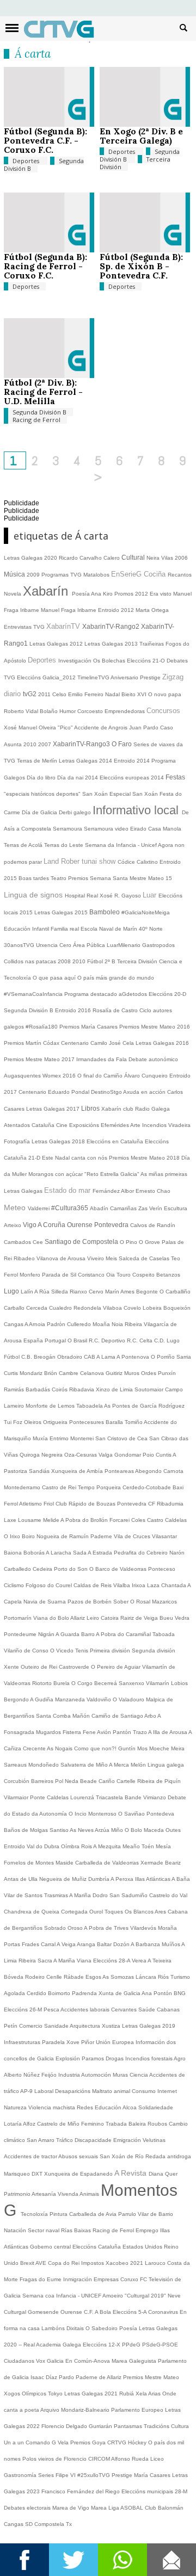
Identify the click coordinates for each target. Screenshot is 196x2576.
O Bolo (134, 1830)
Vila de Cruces (133, 1536)
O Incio (78, 1814)
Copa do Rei (65, 2263)
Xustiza (112, 2026)
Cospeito (144, 1275)
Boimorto (60, 1993)
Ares (161, 1912)
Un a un (15, 2442)
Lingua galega (166, 1765)
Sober (122, 1602)
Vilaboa (113, 1308)
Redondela (88, 1308)
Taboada (164, 1634)
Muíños (171, 1944)
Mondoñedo (44, 1765)
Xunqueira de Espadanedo (79, 2174)
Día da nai (71, 778)
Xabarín (47, 591)
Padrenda (85, 1993)
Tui (8, 1422)
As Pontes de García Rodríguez (144, 1406)
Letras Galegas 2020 (31, 558)
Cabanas (168, 2010)
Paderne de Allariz (99, 2377)
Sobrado (56, 1928)
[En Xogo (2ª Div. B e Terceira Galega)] (145, 124)
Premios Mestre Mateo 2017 (40, 1059)
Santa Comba (54, 1716)
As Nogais (60, 1748)
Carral (49, 1944)
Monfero (31, 1275)
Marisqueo (18, 2174)
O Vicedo (63, 1651)
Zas (144, 1208)
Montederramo (23, 1487)
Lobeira (153, 1308)
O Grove (150, 1242)
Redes (86, 2107)
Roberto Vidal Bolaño (32, 711)
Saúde (148, 2010)
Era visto (161, 594)
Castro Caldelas (167, 1520)
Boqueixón (177, 1308)
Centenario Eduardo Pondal (55, 1092)
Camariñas (124, 1208)
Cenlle (55, 1977)
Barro (88, 1634)
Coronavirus (164, 2312)
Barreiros (43, 1781)
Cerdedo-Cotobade (148, 1487)
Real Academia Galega (53, 2345)
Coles (139, 1520)
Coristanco (92, 1275)
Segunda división (154, 1651)
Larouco (156, 2263)
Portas (13, 1944)
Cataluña (110, 2247)
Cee (39, 1242)
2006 (181, 558)
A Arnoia (36, 1324)
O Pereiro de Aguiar (117, 1667)
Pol (60, 1781)
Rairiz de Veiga (140, 1618)
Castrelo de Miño (59, 2124)
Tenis (82, 1651)
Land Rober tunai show (81, 861)
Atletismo (31, 1504)
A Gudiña (42, 1699)
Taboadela (90, 1406)
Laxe (11, 1520)
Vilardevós (144, 1928)
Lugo (12, 1291)
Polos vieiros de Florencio (55, 2459)
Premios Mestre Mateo (151, 2377)
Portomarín (19, 1618)
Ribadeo (25, 1258)
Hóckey (138, 2442)
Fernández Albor (114, 1191)
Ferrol (12, 1275)
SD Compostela (45, 2524)
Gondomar (128, 1455)
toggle (12, 28)
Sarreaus (16, 1765)
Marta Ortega (152, 610)
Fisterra (73, 1732)
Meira (178, 1748)
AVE (42, 2263)
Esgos (94, 1977)
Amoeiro (114, 2296)
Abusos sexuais (79, 2156)
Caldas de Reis (93, 1585)
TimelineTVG (94, 677)
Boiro (29, 1536)
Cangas (14, 1324)
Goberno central (51, 2247)
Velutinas (154, 2140)
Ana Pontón (158, 1993)
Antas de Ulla (22, 1879)
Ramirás (15, 1389)
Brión (51, 1373)
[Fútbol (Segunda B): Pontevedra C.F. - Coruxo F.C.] (49, 124)
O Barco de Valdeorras (119, 1569)
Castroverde (75, 1667)
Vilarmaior (17, 1797)
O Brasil (78, 1340)
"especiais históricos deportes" (43, 794)
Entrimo (60, 1438)
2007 (45, 744)
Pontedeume (21, 1634)
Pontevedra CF (137, 1504)
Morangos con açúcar (56, 1174)
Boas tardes (35, 878)
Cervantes (125, 2010)
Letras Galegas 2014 (86, 761)
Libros (91, 1109)
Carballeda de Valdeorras (108, 1863)
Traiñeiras (152, 644)
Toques (115, 1912)
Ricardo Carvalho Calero (90, 558)
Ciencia (139, 2075)
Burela (62, 1683)
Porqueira (109, 1487)
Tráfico (65, 2140)
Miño (118, 1830)
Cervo (97, 1292)
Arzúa (103, 1830)
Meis (112, 1258)
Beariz (173, 1863)
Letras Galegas (105, 644)
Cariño (108, 1781)
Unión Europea (116, 2042)
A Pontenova (134, 1357)
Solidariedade (156, 2107)
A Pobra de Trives (107, 1928)
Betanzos (168, 1275)
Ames (128, 1292)
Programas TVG (62, 575)
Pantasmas (129, 2426)
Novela (13, 594)
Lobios (179, 1683)
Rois (87, 1846)
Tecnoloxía (35, 2214)
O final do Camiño (101, 1076)
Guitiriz (115, 1373)
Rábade (75, 1977)
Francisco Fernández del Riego (81, 2491)
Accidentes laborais (86, 2010)
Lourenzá (83, 1797)
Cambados (18, 1242)
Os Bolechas (110, 661)
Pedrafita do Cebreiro (142, 1553)
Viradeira (179, 1125)
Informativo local (137, 810)
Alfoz (30, 2124)
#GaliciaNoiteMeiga (146, 912)
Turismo (180, 1977)
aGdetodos (134, 994)
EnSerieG (127, 574)
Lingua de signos (34, 895)
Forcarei (120, 1520)
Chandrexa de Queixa (32, 1912)
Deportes (27, 161)
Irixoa (139, 1585)
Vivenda (69, 2194)
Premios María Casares (89, 1027)
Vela (64, 2442)
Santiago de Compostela (82, 1242)
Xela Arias (149, 2394)
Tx (69, 2524)
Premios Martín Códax (32, 1043)
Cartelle (127, 1781)
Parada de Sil (60, 1275)
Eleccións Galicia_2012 (47, 677)
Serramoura (68, 829)
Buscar (183, 27)
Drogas (115, 2058)
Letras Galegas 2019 (149, 2026)
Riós (164, 1977)
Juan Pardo (145, 727)
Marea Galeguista (135, 2361)
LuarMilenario (124, 945)
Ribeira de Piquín (159, 1781)
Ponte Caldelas (50, 1797)
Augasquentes (23, 1076)
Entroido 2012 (117, 610)
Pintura (59, 2214)
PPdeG (132, 2345)
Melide (52, 1520)
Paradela (54, 2042)
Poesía (81, 594)
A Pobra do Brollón (85, 1520)
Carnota (173, 1471)
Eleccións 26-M (24, 2010)
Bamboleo (105, 912)
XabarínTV (64, 626)
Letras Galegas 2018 (59, 1141)
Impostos (93, 2263)
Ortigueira (56, 1422)
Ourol (97, 1912)
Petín (11, 2026)
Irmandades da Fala (102, 1059)
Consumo (145, 2091)
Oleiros (33, 1422)
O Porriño (164, 1357)
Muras (121, 2075)
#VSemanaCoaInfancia (34, 994)
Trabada (117, 2124)
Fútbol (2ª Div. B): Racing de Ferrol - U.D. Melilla (43, 392)
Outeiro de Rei (40, 1667)
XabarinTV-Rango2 (112, 627)
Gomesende (44, 2312)
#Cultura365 (71, 1208)
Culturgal (16, 2312)
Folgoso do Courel (50, 1585)
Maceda (155, 1830)
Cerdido (37, 1993)
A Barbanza (146, 1944)
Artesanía (45, 2194)
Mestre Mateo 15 (151, 878)
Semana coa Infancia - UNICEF (62, 2296)
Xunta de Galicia (120, 1993)
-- (21, 2345)
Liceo (157, 2459)
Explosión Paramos (81, 2058)
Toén (149, 1846)
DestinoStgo (107, 1092)
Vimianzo (155, 1797)
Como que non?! (96, 1748)
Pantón (123, 1732)
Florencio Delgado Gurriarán (78, 2426)
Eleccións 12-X (102, 2345)
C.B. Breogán (39, 1357)
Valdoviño (100, 1699)
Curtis (12, 1373)
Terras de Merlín (38, 761)
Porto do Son (72, 1569)
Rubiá (127, 2394)
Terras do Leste (65, 845)
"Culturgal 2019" (146, 2296)
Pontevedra (112, 1225)
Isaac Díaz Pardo (53, 2377)
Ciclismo (15, 1585)
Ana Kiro (103, 594)
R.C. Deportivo (108, 1340)
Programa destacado (91, 994)
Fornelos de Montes (30, 1863)
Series (47, 2475)
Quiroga (30, 1455)
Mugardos (49, 1732)
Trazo (140, 1732)
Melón (139, 1765)
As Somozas (119, 1977)
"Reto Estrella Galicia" (112, 1174)
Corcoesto (91, 711)
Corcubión (17, 1781)
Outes (173, 1830)
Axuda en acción (145, 1092)
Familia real (66, 929)
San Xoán (96, 794)
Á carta (33, 54)
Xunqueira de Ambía (78, 1471)
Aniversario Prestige (136, 677)
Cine (63, 1125)
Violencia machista (53, 2107)
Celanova (93, 1373)
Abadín (100, 1208)
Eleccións (85, 2247)
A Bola (104, 2312)
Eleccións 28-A (112, 1961)
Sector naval (44, 2230)
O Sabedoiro (102, 2328)
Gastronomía (21, 2475)
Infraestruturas (23, 2042)
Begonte (148, 1292)
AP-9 (27, 2091)
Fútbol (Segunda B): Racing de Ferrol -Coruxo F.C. (45, 266)
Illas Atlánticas (153, 1879)
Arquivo (51, 2410)
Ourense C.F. (78, 2312)
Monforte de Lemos (51, 1406)
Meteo (16, 1207)
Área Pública (90, 945)
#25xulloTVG (94, 2475)
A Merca (120, 1765)
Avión (105, 1732)
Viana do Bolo (52, 1618)
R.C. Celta (140, 1340)
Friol (50, 1504)
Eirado (139, 829)
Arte (136, 1125)
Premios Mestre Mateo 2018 (145, 1158)
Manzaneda (71, 1699)
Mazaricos (164, 1602)
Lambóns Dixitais (63, 2328)
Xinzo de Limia (115, 1389)
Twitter (73, 2560)
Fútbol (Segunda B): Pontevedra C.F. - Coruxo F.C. (45, 140)
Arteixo (13, 1225)
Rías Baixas (77, 2230)
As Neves (82, 1830)
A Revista (131, 2173)
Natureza (16, 2107)
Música (15, 574)
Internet (167, 2091)
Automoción (97, 2075)
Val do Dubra (44, 1846)
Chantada (174, 1585)
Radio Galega (152, 1109)
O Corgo (83, 1683)
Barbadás (39, 1389)
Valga (106, 1455)
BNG (180, 1993)
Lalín (27, 1292)
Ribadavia (82, 1389)
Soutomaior (150, 1389)
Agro (180, 2058)
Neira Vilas (161, 558)
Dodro (101, 1895)
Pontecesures (87, 1422)
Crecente (35, 1748)
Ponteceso (162, 1569)
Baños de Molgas (27, 1830)
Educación (109, 2107)
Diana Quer (163, 2174)
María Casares (153, 2475)
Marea (100, 2508)
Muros (133, 1373)
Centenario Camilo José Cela (98, 1043)
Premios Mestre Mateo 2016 (155, 1027)
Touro (124, 1275)
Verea (140, 1961)
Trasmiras (57, 1895)
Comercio (32, 2026)
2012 (142, 594)
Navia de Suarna (45, 1602)
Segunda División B (39, 412)
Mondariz (32, 1373)
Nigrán (47, 1634)
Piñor (88, 2042)
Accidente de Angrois (102, 727)
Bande (134, 1797)
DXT (38, 2174)
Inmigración (78, 2279)
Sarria (184, 1357)
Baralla (115, 1422)
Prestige (123, 2475)
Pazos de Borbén (90, 1602)
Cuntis (164, 1455)
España (34, 1340)
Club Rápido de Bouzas (86, 1504)
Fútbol (13, 1357)
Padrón (57, 1324)
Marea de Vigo (72, 2508)
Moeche (160, 1748)
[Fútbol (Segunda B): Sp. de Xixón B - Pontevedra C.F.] (145, 250)
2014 (92, 778)
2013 (132, 644)
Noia (118, 1324)
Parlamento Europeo (138, 2410)
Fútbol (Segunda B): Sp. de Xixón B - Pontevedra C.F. (141, 266)
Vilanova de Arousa (62, 1258)
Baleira (138, 2124)
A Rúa (43, 1292)
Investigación (76, 661)
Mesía (163, 1846)
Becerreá (106, 1683)
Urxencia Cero (54, 945)
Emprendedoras (125, 711)
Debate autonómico (153, 1059)
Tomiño (134, 1422)
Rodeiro (36, 1977)
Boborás (35, 1553)
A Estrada (101, 1553)
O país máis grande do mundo (116, 978)
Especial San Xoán (134, 794)
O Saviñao (132, 1814)
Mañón (82, 1716)
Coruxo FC (134, 2279)
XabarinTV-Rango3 (82, 744)
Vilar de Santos (24, 1895)
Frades (31, 1944)
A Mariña (81, 1895)
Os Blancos (140, 1912)
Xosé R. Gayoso (121, 896)
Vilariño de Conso (27, 1651)
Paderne (102, 1536)
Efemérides (115, 1125)
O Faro (122, 744)
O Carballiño (175, 1292)
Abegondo (149, 1471)
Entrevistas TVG (25, 627)
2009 (34, 575)
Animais (90, 2194)
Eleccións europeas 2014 (133, 778)
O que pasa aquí (55, 978)
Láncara (147, 1977)
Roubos (158, 2124)
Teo (176, 1258)
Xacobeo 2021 (125, 2263)
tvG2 (30, 694)
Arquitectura (86, 2026)
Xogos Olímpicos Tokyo (34, 2394)
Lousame (30, 1520)
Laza (154, 1585)
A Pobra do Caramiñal (124, 1634)
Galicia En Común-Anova (79, 2361)
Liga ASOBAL (127, 2508)
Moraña (167, 1928)
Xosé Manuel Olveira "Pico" (39, 727)
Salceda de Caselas (145, 1258)
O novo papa (165, 694)
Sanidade (57, 2026)
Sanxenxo (132, 1683)
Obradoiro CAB (77, 1357)
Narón (177, 1553)
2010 (31, 744)
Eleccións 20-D (167, 994)
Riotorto (43, 1683)
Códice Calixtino (139, 862)
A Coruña (52, 1225)
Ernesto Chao (153, 1191)
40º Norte (151, 929)
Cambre (69, 1373)
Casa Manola (165, 829)
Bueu (167, 1618)
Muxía (41, 1438)
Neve (174, 2296)
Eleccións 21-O (147, 661)
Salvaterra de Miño (85, 1765)
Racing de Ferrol (36, 420)
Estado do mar (68, 1190)
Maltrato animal (112, 2091)
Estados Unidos (143, 2247)
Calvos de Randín (153, 1225)
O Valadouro (129, 1699)
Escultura (176, 1208)
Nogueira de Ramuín (63, 1536)
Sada (80, 1553)
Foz (19, 1422)
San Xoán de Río (122, 2156)
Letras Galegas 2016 (162, 1043)
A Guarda (68, 1634)
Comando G (42, 2442)
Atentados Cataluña (30, 1125)
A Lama (106, 1357)
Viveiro (96, 1258)
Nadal (113, 694)
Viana (85, 1961)
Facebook (24, 2560)
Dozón (122, 1944)
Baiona (14, 1553)
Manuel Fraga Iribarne (69, 610)
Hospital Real (82, 896)
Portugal (56, 1340)
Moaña (102, 1324)
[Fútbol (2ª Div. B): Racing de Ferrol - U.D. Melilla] (49, 376)
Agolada (15, 1993)
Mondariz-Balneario (86, 2410)
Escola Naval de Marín (110, 929)
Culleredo (80, 1324)
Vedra (182, 1618)
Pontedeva (160, 1814)
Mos (143, 1748)
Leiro (94, 1618)
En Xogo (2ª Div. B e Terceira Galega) (141, 136)
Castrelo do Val (168, 1895)
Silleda (60, 1292)
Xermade (153, 1863)
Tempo (87, 1487)
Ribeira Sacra (36, 1961)
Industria (70, 2075)
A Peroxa (123, 1879)
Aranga (87, 1944)
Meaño (132, 1846)
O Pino (129, 1242)
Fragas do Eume (41, 2279)
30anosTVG (20, 945)
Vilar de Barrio (155, 2214)
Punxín (167, 1373)
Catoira (111, 1618)
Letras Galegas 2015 (62, 912)
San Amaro (41, 2140)
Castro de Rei (60, 1487)
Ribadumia (170, 1504)
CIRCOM (100, 2459)
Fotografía (18, 1141)
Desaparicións (73, 2091)
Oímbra (71, 1846)
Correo (171, 2560)
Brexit (28, 2263)
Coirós (60, 1389)
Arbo (151, 1716)
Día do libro (42, 778)
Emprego (148, 2230)
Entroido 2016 (74, 1010)
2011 (45, 694)
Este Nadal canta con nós (75, 1158)
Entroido (15, 1846)
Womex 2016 (60, 1076)
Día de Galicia (40, 812)
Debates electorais (28, 2508)
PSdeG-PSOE (160, 2345)
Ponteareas (120, 1471)
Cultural (134, 558)
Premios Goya (89, 2442)
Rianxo (79, 1292)
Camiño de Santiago (118, 1716)
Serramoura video (107, 829)
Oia (111, 1275)
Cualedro (61, 1308)
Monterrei (83, 1438)
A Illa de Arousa (168, 1732)
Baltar (105, 1944)
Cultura (180, 2426)
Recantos (180, 575)
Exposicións (85, 1125)
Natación (16, 2230)
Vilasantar (164, 1536)
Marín (113, 1292)
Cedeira (43, 1569)
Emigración (128, 2140)
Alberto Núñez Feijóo (31, 2075)
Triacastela (110, 1797)
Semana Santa (110, 878)
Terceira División (138, 961)
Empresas (107, 2279)
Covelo (133, 1308)
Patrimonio (18, 2194)
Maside (65, 1863)
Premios (79, 878)
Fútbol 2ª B (102, 961)
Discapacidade (94, 2140)
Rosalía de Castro (116, 1010)
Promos (125, 594)
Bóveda (14, 1977)
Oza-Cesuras (81, 1455)
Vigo (30, 1225)
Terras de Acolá (24, 845)
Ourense (81, 1225)
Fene (90, 1732)
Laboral (45, 2091)
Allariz (78, 1618)
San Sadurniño (129, 1895)
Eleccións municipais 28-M (154, 2491)
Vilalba (122, 1585)
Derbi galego (76, 812)
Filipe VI (66, 2475)
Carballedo (18, 1569)
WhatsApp (122, 2560)
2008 (65, 961)
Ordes (149, 1373)
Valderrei (39, 1208)
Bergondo (17, 1699)
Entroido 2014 (133, 761)
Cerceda (38, 1308)
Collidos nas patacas (31, 961)
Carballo (15, 1308)
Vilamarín (158, 1683)
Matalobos (97, 575)
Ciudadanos (20, 2361)
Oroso (76, 1928)
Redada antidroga (168, 2156)
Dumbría (99, 1879)
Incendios (155, 1125)
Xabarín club (118, 1109)
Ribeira (134, 1324)
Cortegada (75, 1912)
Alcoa (130, 2107)
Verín (157, 1208)
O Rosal (141, 1602)
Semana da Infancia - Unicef (121, 845)
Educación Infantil (27, 929)
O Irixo (13, 1536)
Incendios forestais (149, 2058)
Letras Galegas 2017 (54, 1109)
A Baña (181, 1879)
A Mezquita (108, 1846)
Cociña (156, 574)
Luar (151, 895)
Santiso (60, 1830)
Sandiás (40, 1471)
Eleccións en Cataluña (116, 1141)
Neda (72, 1781)
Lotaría (13, 2124)
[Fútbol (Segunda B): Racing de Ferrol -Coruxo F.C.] (49, 250)
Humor (68, 711)
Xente (12, 1667)
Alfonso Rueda (131, 2459)
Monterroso (103, 1814)
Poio (149, 1455)
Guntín (128, 1748)
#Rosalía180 (42, 1027)
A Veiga (67, 1944)
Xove (74, 2042)
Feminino (93, 2124)
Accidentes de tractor (31, 2156)
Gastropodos (158, 945)
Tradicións (157, 2426)
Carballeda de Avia (94, 2214)
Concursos (163, 711)
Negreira (53, 1455)
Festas (175, 777)
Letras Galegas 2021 (92, 2394)
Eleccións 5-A (130, 2312)
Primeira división (111, 1651)
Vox (41, 2361)
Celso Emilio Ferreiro (79, 694)
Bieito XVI (135, 694)
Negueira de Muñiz (64, 1879)
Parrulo (128, 2214)
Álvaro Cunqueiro (147, 1076)
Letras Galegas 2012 (57, 644)
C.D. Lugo (167, 1340)
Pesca (52, 2010)
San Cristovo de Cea (122, 1438)
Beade (89, 1781)
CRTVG (65, 32)
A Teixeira (160, 1961)
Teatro (59, 878)
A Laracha (59, 1553)
